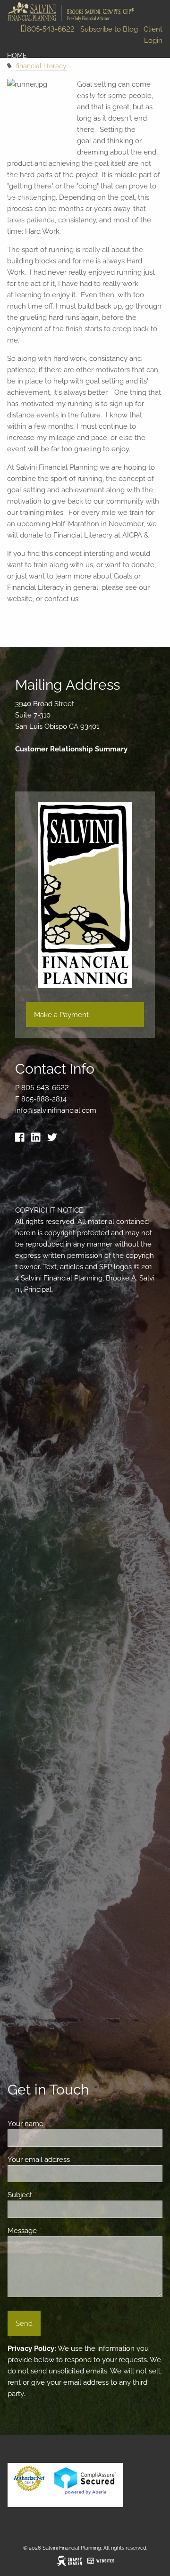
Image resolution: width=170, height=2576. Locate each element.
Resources (27, 138)
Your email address (73, 2160)
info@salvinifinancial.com (56, 1110)
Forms (19, 178)
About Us (24, 97)
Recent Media (32, 158)
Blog (16, 117)
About (19, 76)
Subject (54, 2195)
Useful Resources (105, 158)
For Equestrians (38, 219)
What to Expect (85, 97)
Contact (23, 199)
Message (56, 2231)
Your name (60, 2124)
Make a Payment (61, 1015)
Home (17, 56)
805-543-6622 (51, 29)
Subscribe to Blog (109, 29)
